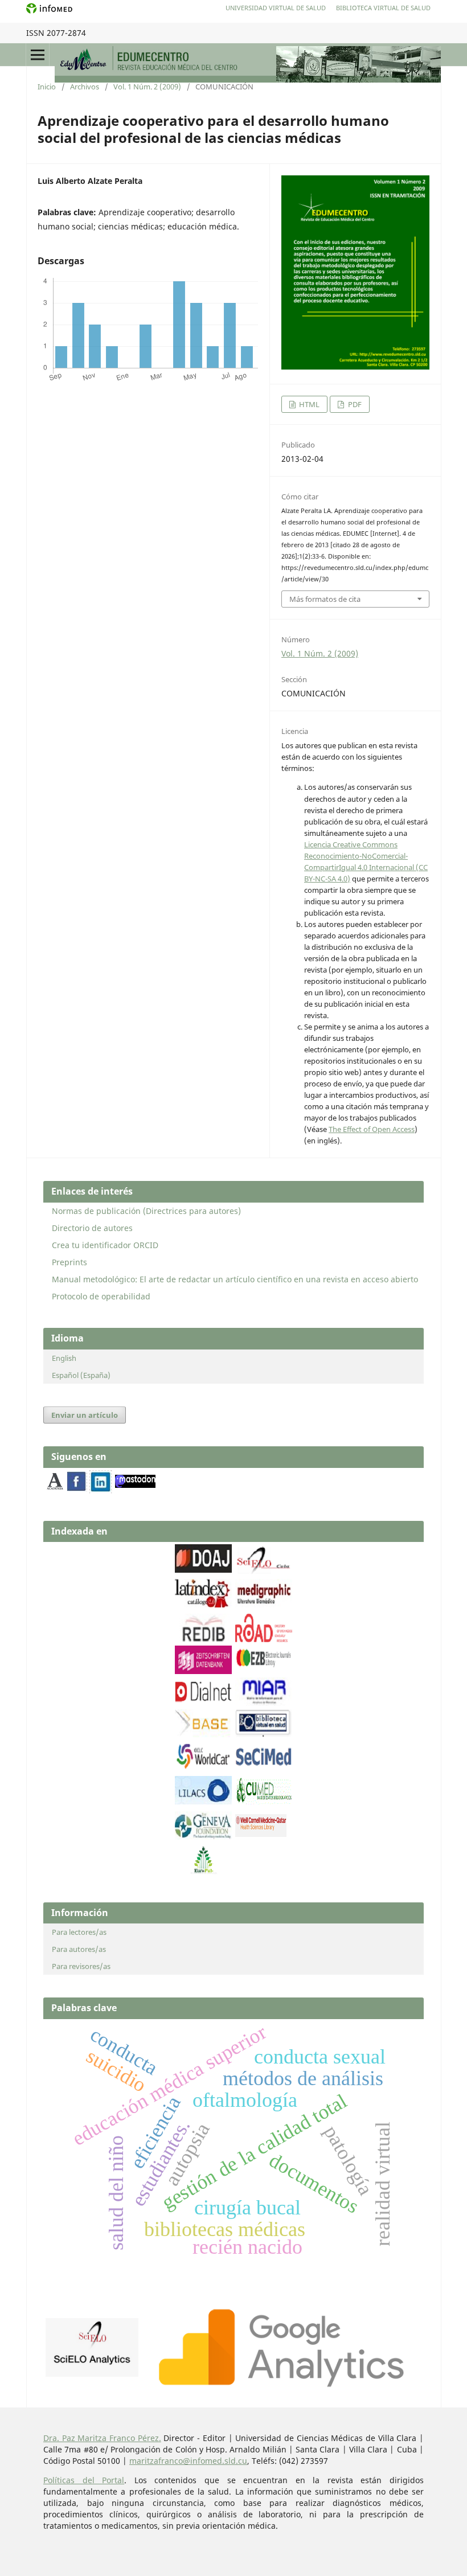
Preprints (69, 1262)
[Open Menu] (38, 55)
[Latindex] (203, 1604)
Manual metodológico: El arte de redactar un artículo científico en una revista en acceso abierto (235, 1279)
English (64, 1358)
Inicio (47, 87)
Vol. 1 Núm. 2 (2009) (147, 87)
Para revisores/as (81, 1966)
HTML (308, 404)
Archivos (85, 87)
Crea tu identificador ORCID (105, 1245)
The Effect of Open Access (372, 1129)
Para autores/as (79, 1949)
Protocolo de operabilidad (101, 1296)
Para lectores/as (79, 1932)
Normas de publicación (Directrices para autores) (146, 1211)
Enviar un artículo (85, 1415)
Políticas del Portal (84, 2480)
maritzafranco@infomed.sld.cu (188, 2461)
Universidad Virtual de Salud (276, 8)
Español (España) (81, 1375)
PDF (354, 404)
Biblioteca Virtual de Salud (383, 8)
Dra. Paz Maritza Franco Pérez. (102, 2438)
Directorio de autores (92, 1228)
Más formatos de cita (325, 599)
